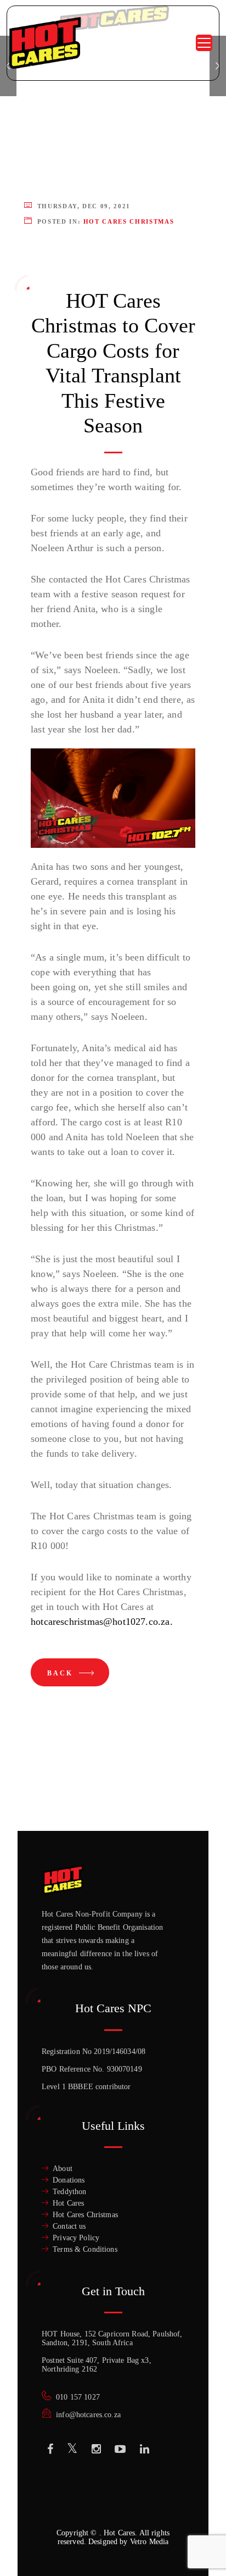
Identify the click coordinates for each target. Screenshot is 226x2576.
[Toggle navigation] (204, 43)
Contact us (69, 2226)
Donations (69, 2180)
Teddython (69, 2192)
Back (62, 1673)
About (63, 2169)
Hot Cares (68, 2203)
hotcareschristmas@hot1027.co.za (100, 1622)
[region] (113, 2489)
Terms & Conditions (85, 2249)
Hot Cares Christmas (129, 221)
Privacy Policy (76, 2238)
